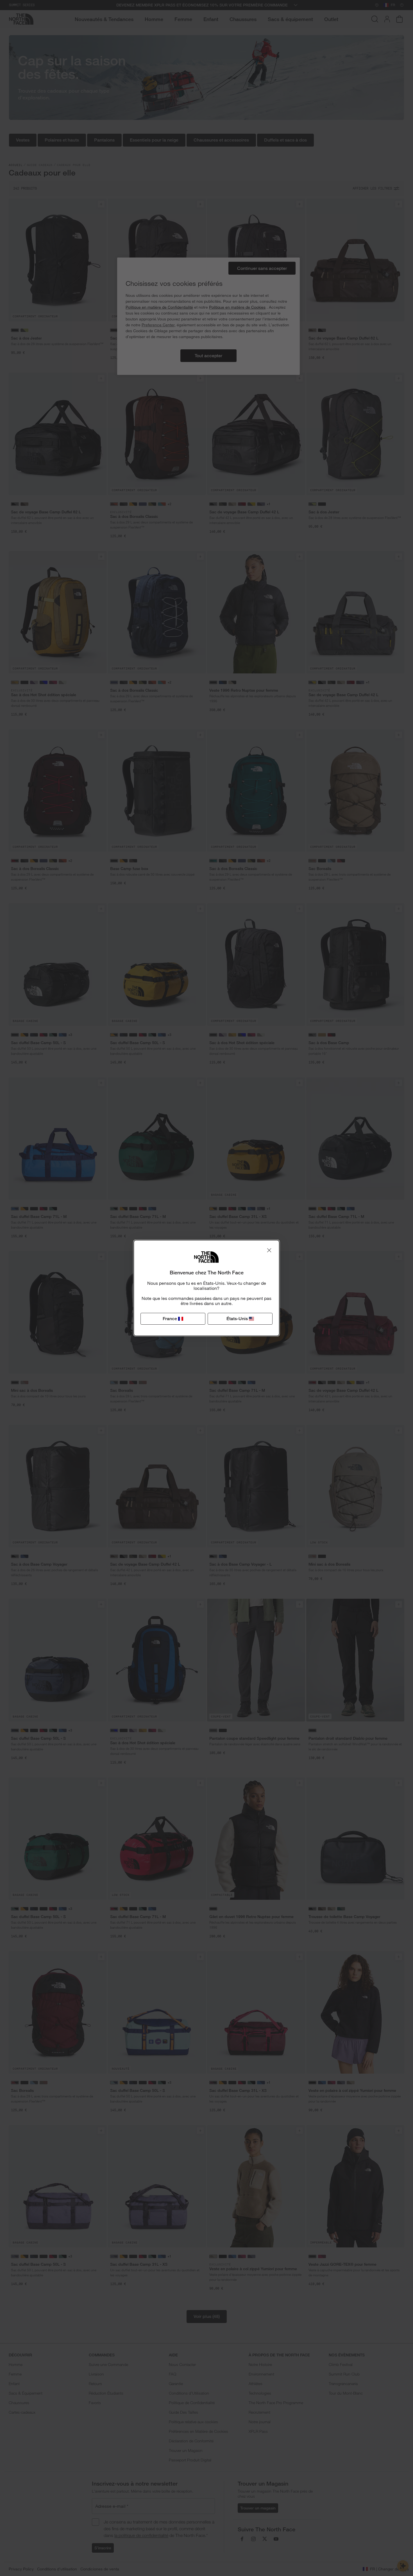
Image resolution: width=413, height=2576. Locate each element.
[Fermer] (269, 1250)
